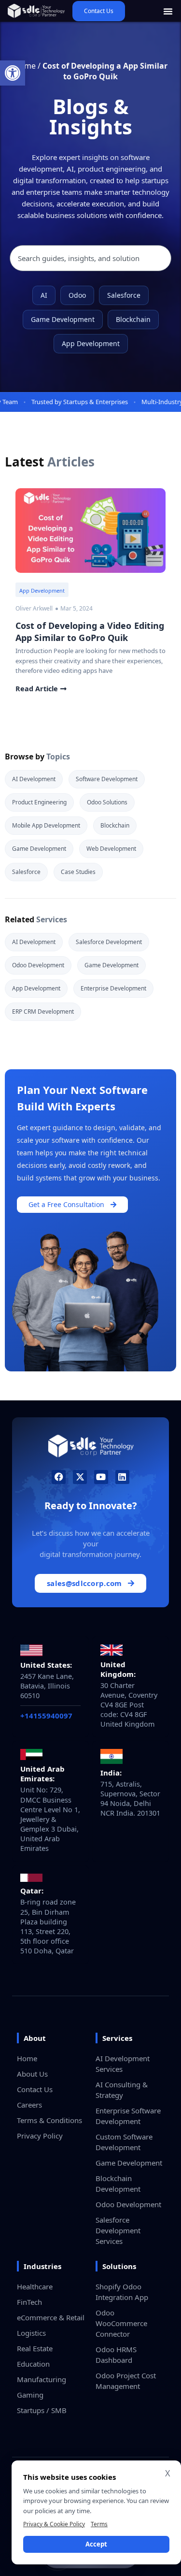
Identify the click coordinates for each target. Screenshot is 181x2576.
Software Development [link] (107, 779)
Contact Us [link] (35, 2089)
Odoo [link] (77, 295)
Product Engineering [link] (39, 802)
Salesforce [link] (124, 295)
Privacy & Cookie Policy (54, 2524)
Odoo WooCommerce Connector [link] (121, 2323)
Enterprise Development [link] (113, 988)
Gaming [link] (30, 2395)
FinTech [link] (29, 2302)
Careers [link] (29, 2105)
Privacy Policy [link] (40, 2136)
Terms (99, 2524)
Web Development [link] (111, 849)
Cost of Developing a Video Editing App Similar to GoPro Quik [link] (90, 632)
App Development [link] (91, 343)
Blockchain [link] (133, 319)
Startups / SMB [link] (42, 2410)
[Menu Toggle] (168, 11)
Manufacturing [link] (42, 2379)
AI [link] (44, 295)
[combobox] (90, 258)
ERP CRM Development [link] (43, 1011)
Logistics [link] (31, 2333)
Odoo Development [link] (38, 965)
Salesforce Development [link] (109, 942)
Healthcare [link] (35, 2286)
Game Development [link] (63, 319)
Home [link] (27, 2058)
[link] (13, 73)
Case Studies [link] (78, 872)
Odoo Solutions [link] (107, 802)
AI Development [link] (34, 779)
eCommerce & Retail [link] (51, 2317)
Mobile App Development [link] (46, 825)
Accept (96, 2544)
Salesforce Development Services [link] (118, 2230)
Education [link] (33, 2364)
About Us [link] (32, 2074)
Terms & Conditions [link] (49, 2120)
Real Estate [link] (35, 2348)
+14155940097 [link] (46, 1716)
